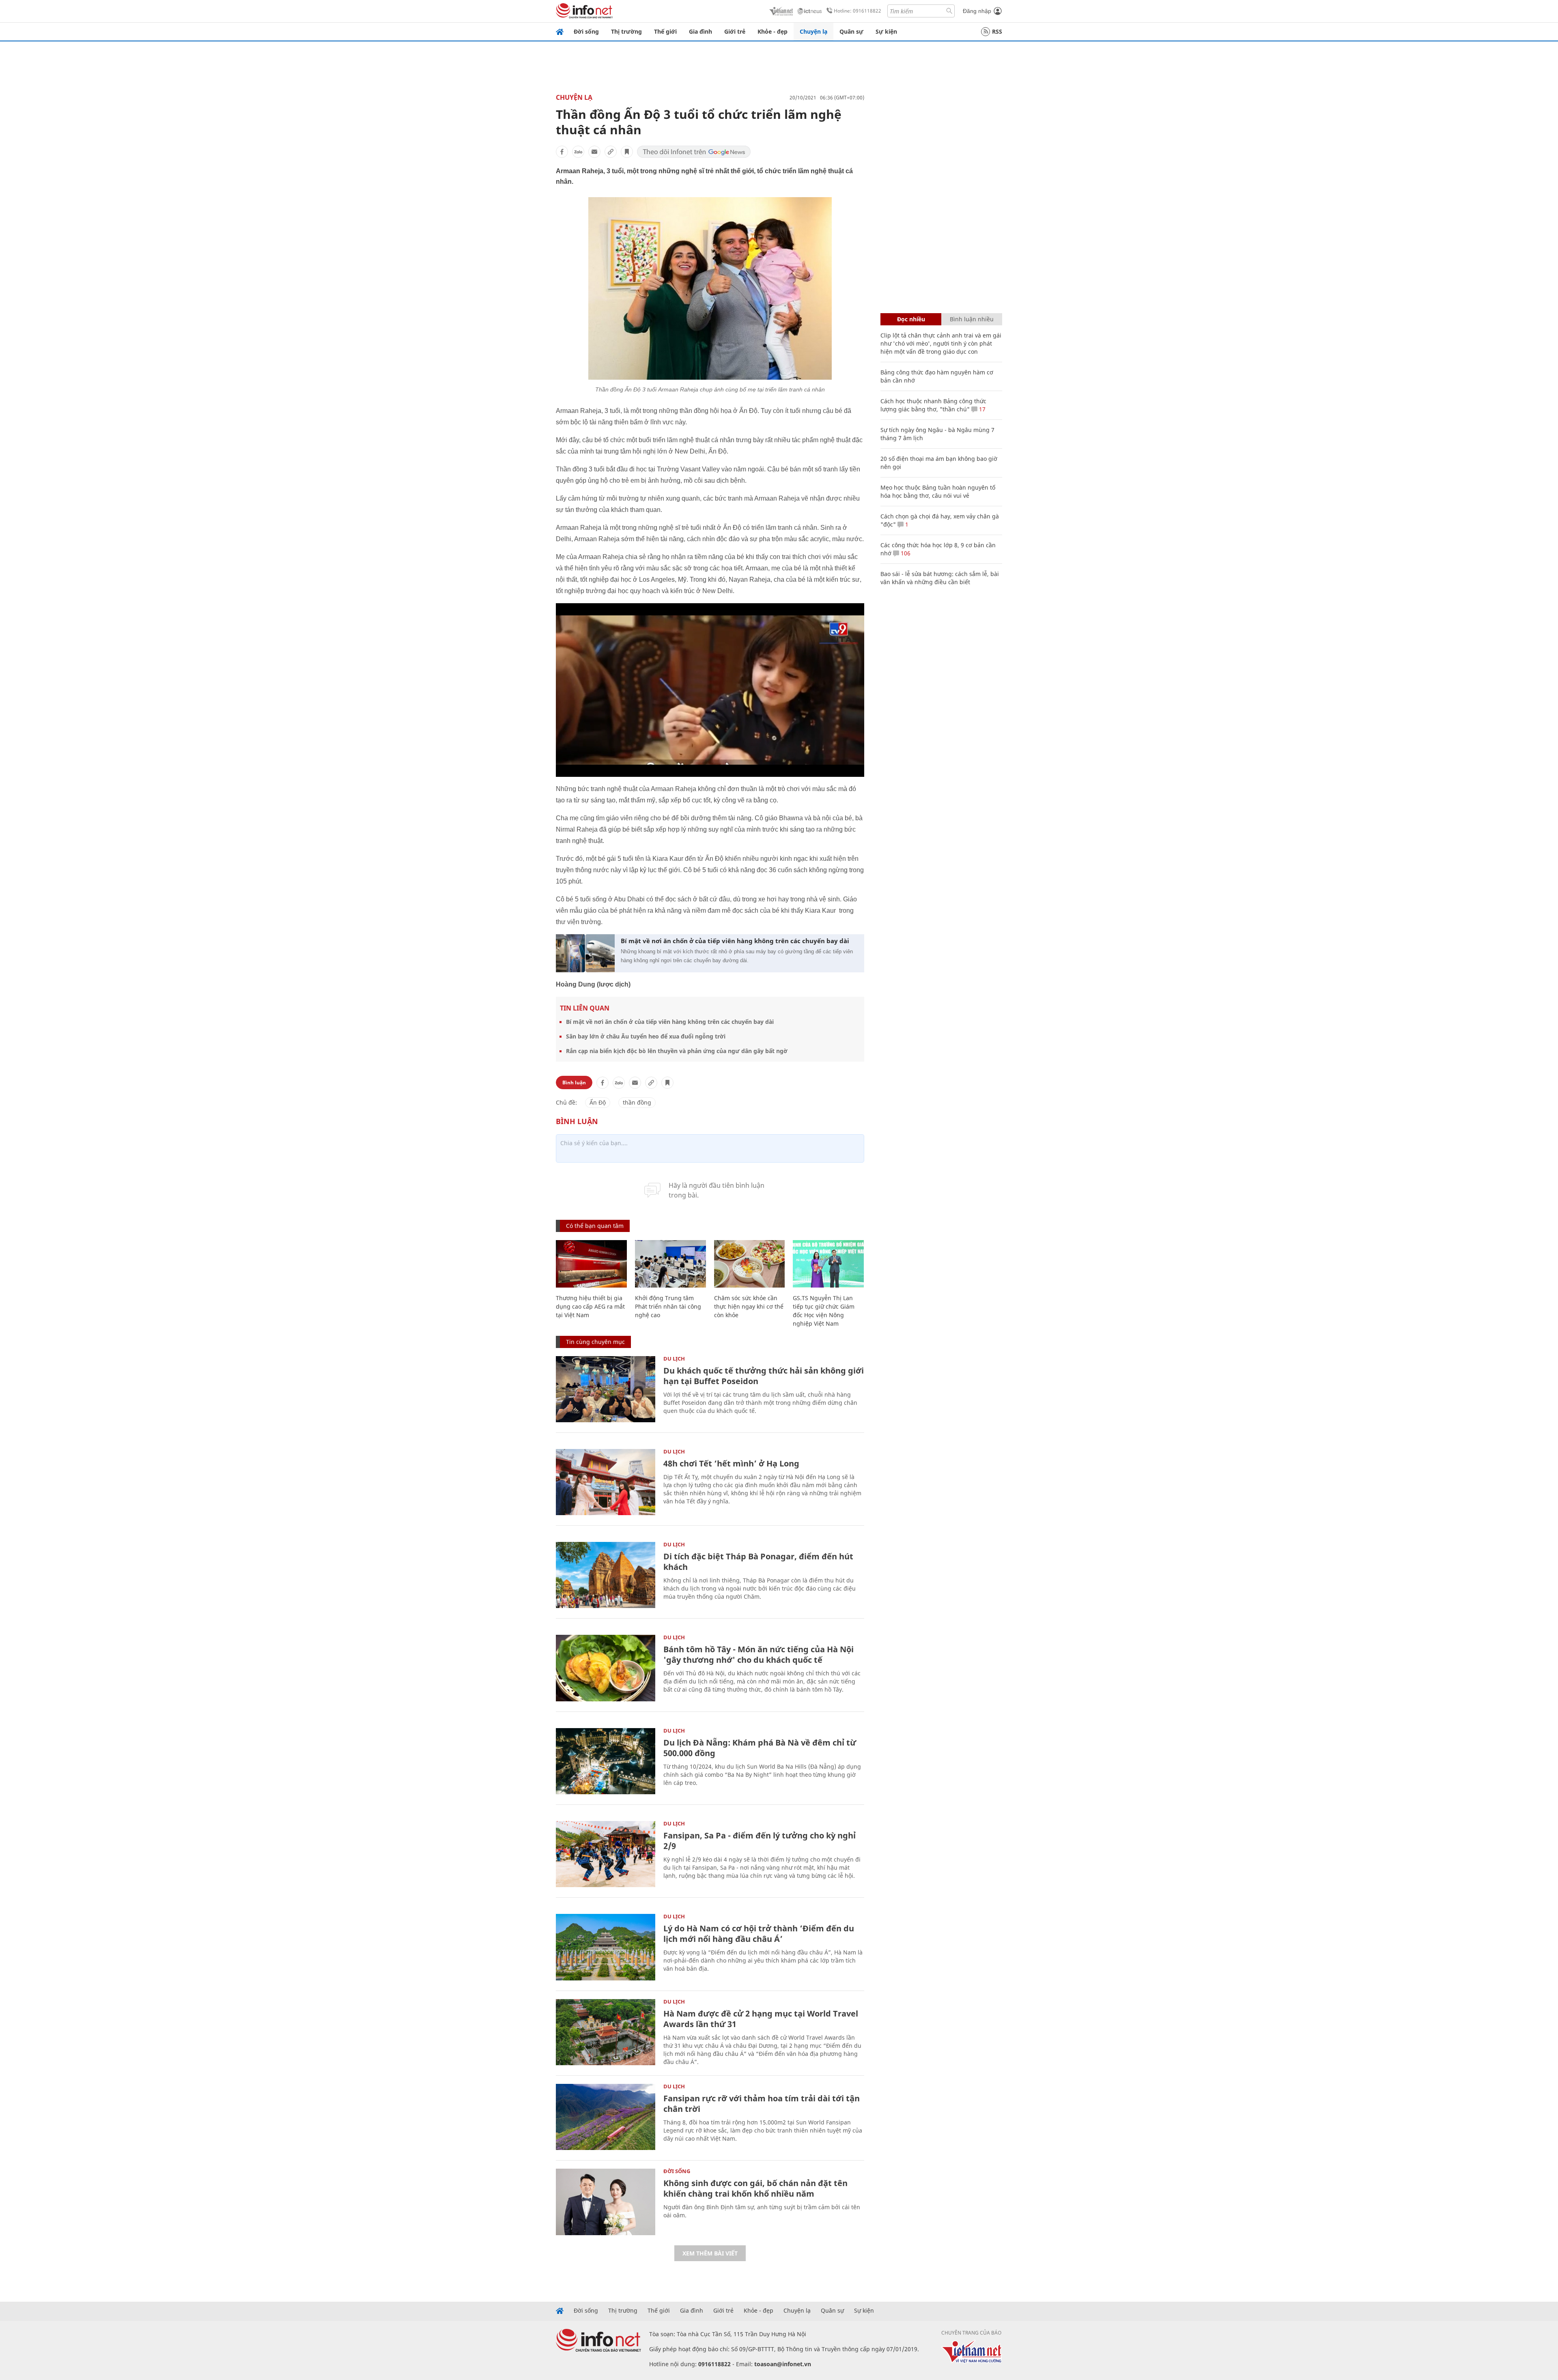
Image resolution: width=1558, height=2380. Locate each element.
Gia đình (700, 31)
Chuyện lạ (813, 31)
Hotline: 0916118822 (858, 11)
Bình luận (574, 1083)
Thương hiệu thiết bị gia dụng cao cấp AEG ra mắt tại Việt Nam (590, 1306)
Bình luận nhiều (972, 319)
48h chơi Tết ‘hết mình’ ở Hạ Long (731, 1463)
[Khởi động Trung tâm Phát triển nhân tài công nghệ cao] (670, 1264)
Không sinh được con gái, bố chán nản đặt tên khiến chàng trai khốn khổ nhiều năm (755, 2188)
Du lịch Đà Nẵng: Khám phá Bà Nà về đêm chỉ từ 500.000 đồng (760, 1748)
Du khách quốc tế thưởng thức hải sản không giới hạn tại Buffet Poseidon (764, 1376)
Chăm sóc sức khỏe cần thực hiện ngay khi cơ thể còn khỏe (749, 1306)
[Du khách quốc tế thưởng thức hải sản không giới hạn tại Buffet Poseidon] (606, 1389)
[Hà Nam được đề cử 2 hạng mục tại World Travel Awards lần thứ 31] (606, 2032)
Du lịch (674, 1359)
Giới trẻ (735, 31)
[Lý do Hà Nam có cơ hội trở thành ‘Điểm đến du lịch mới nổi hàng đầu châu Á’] (606, 1947)
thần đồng (637, 1102)
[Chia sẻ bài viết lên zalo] (578, 152)
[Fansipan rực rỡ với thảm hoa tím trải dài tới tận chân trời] (606, 2117)
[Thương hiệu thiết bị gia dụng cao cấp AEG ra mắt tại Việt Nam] (591, 1264)
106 (905, 553)
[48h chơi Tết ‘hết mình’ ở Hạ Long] (606, 1482)
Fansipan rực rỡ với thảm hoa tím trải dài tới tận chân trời (762, 2104)
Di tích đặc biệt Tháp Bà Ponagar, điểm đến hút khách (758, 1562)
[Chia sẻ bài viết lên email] (594, 152)
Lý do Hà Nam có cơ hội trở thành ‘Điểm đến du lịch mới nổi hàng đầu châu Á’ (759, 1934)
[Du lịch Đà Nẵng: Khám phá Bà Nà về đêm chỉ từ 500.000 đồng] (606, 1761)
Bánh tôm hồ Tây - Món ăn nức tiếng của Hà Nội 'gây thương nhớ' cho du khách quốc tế (759, 1654)
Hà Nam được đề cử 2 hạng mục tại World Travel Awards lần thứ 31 (761, 2019)
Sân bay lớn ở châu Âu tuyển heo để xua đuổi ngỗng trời (646, 1036)
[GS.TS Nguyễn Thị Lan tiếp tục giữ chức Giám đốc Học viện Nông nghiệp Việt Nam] (828, 1264)
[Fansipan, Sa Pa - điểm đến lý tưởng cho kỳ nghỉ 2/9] (606, 1854)
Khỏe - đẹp (773, 31)
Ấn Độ (598, 1102)
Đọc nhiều (911, 319)
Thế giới (665, 31)
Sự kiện (886, 31)
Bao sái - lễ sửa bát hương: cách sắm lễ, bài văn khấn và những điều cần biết (940, 578)
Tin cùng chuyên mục (595, 1342)
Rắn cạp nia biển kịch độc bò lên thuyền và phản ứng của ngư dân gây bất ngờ (677, 1051)
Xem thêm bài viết (710, 2253)
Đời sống (586, 31)
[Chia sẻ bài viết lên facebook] (562, 152)
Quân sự (851, 31)
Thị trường (626, 31)
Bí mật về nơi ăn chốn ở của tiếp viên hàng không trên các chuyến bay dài (735, 941)
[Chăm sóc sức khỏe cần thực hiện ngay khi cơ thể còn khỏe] (750, 1264)
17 (981, 409)
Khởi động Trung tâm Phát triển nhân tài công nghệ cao (668, 1306)
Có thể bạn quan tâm (595, 1226)
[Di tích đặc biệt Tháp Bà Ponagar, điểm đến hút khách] (606, 1575)
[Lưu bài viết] (627, 152)
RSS (997, 31)
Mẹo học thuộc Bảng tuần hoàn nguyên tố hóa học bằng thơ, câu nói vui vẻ (938, 491)
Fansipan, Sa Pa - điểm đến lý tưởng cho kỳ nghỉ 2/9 (760, 1841)
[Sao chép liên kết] (611, 152)
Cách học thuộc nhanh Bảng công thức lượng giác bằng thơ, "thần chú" (933, 405)
